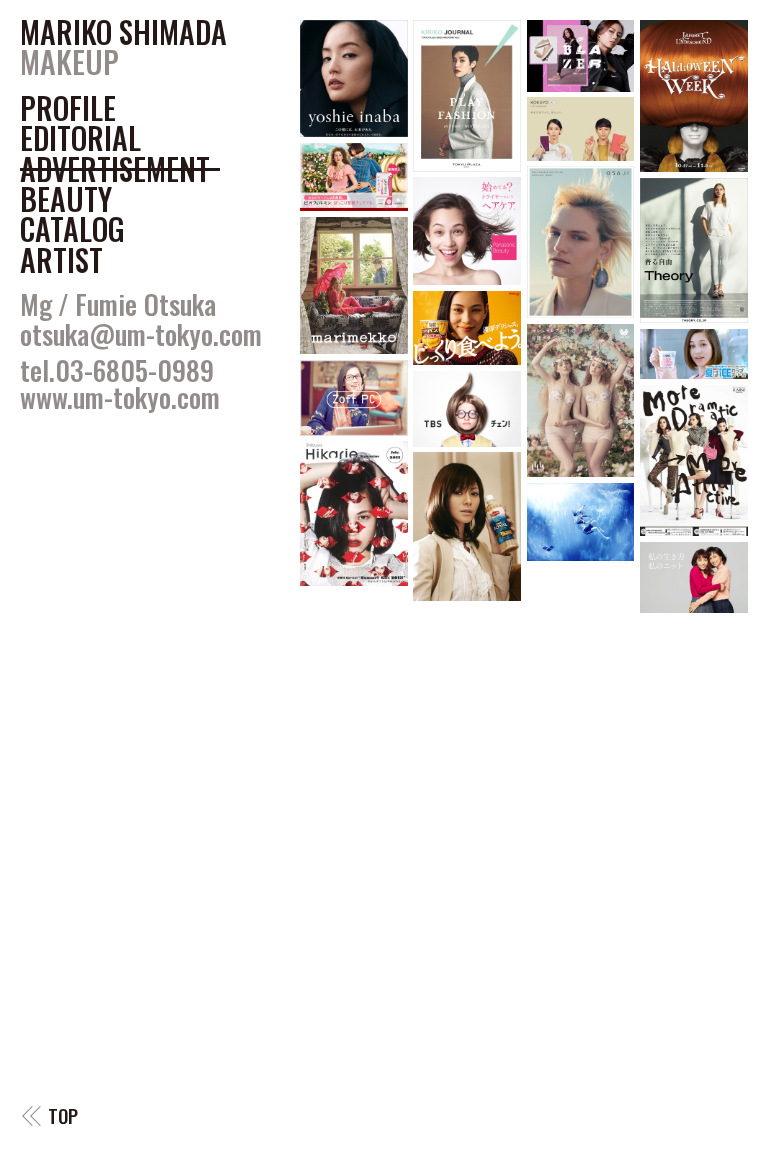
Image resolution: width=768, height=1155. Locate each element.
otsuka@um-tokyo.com (141, 334)
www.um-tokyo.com (120, 397)
